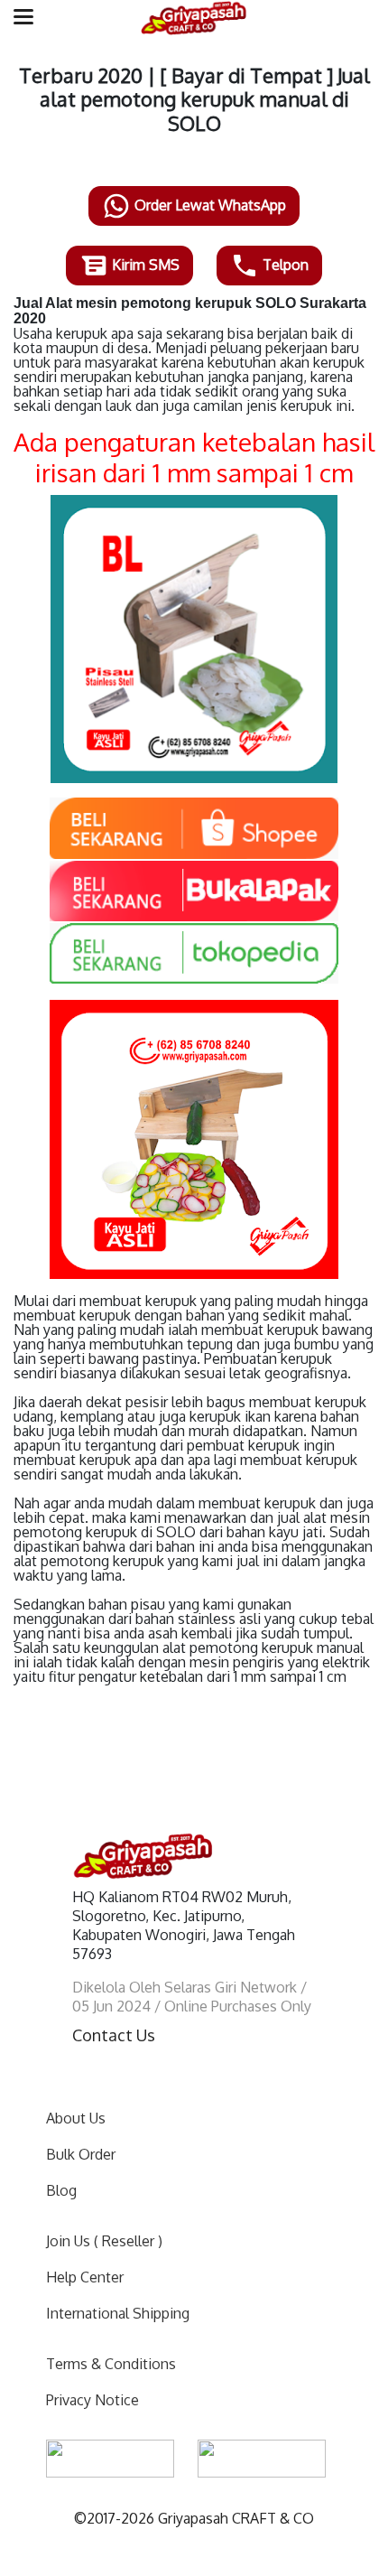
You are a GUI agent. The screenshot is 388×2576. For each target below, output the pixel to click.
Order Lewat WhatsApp (208, 205)
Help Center (85, 2277)
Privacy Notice (92, 2400)
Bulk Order (81, 2154)
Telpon (284, 265)
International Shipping (118, 2313)
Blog (61, 2190)
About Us (76, 2118)
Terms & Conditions (111, 2364)
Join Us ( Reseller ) (104, 2241)
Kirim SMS (144, 265)
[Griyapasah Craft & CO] (194, 18)
